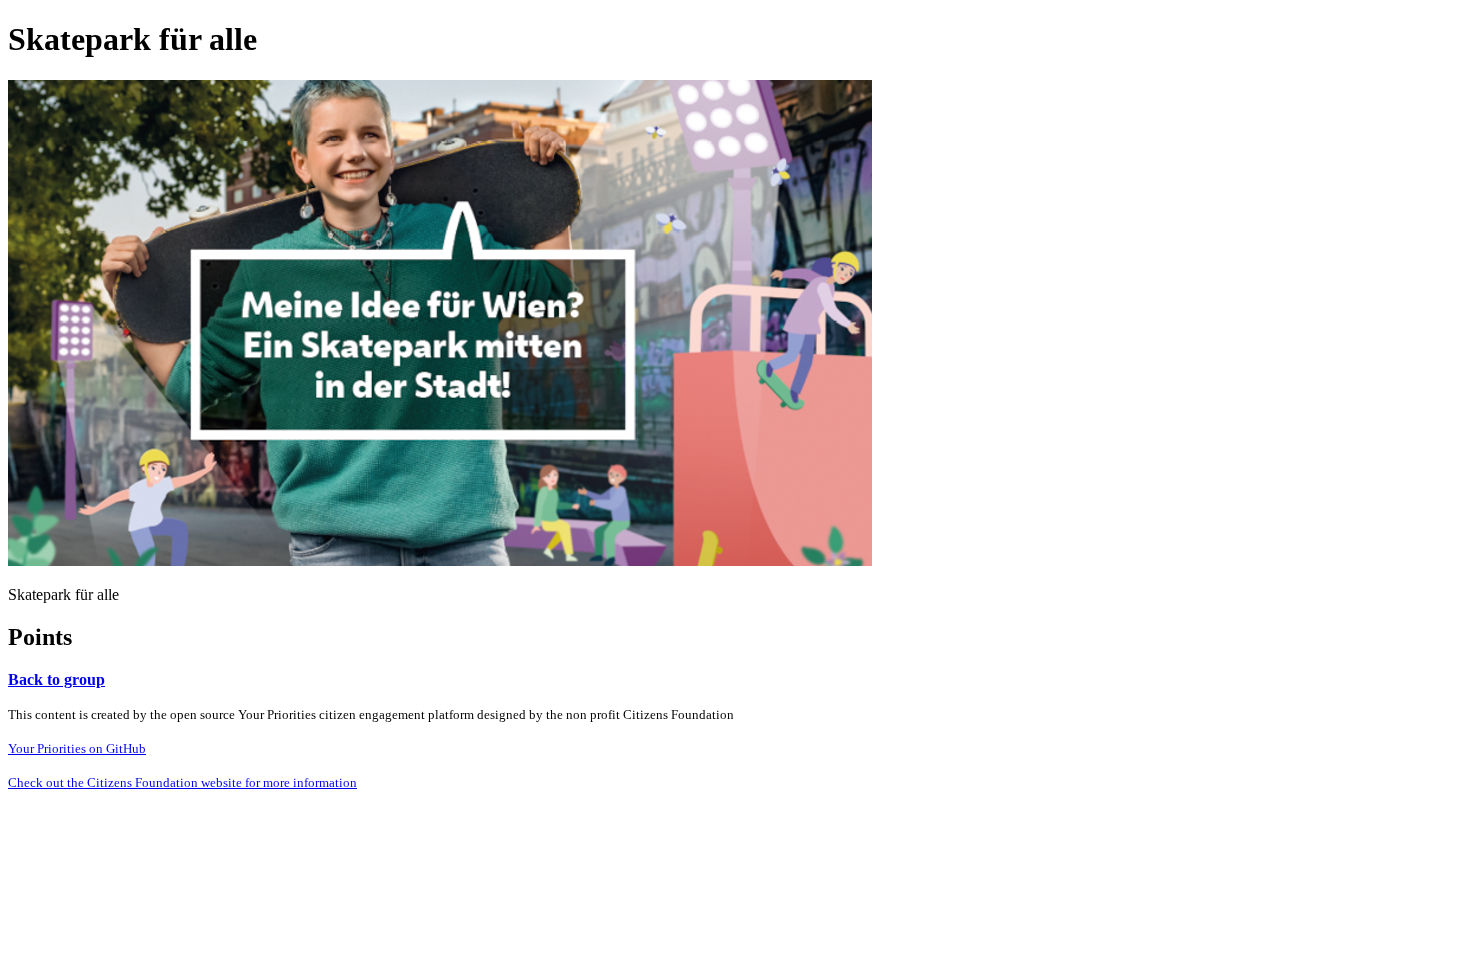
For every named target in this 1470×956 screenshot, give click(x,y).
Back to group (56, 679)
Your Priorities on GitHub (77, 748)
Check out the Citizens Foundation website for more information (182, 782)
